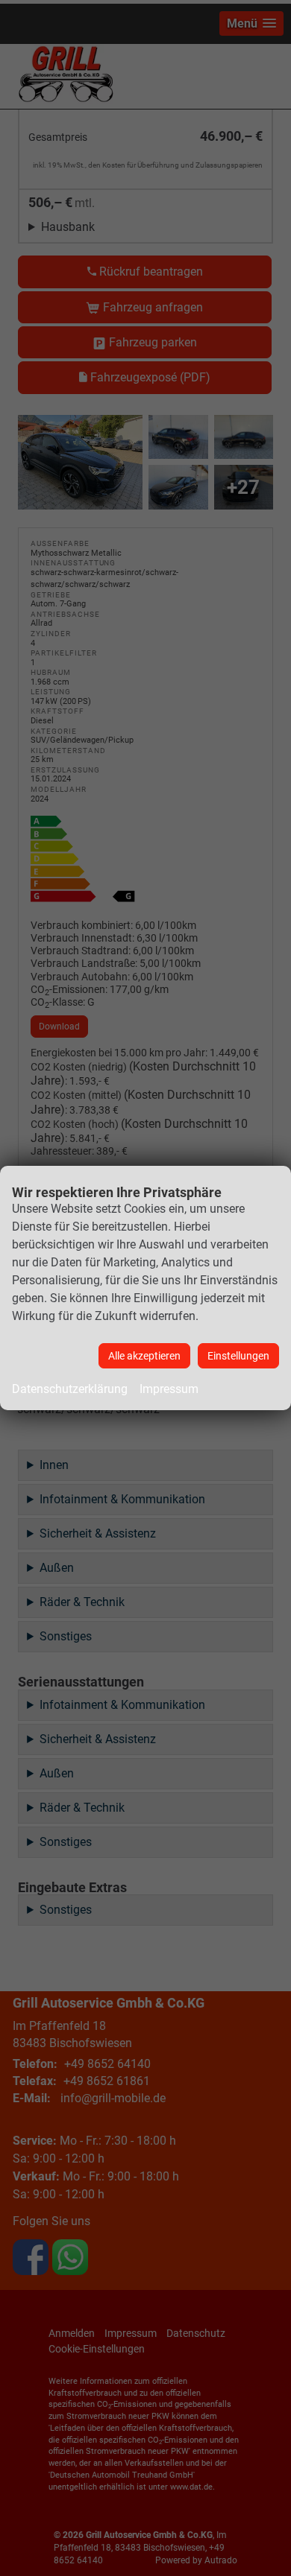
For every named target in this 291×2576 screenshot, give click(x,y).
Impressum (169, 1389)
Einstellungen (238, 1356)
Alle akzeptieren (144, 1356)
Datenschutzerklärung (70, 1389)
